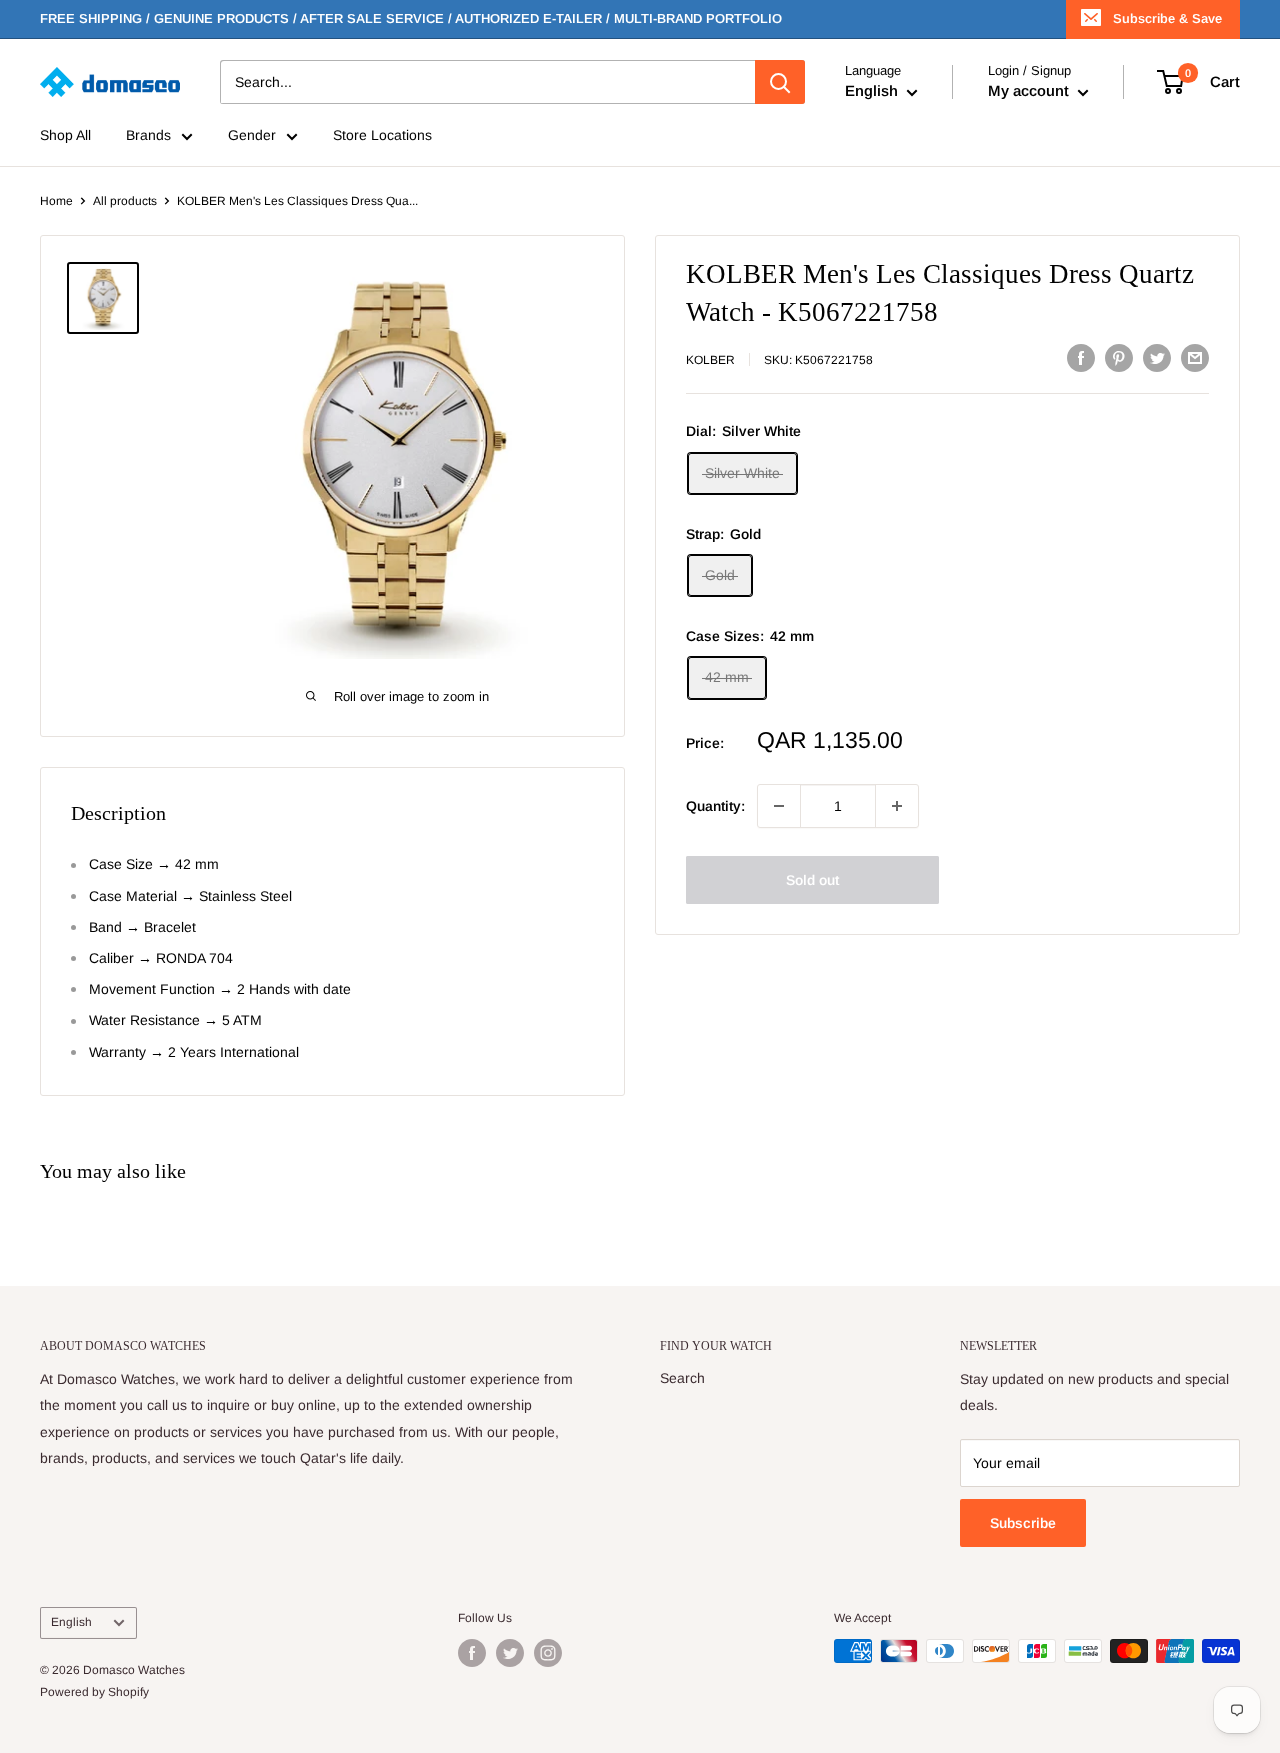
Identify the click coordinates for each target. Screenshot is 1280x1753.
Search (682, 1378)
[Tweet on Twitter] (1157, 358)
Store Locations (382, 136)
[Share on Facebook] (1081, 358)
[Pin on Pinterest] (1119, 358)
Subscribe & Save (1167, 18)
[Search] (780, 82)
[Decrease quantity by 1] (779, 806)
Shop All (65, 136)
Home (56, 201)
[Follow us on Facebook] (472, 1653)
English (71, 1622)
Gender (252, 136)
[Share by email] (1195, 358)
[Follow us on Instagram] (548, 1653)
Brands (148, 136)
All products (125, 201)
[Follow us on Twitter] (510, 1653)
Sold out (812, 880)
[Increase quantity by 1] (897, 806)
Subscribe (1023, 1523)
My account (1030, 91)
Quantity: (715, 806)
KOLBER (710, 360)
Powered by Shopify (94, 1692)
